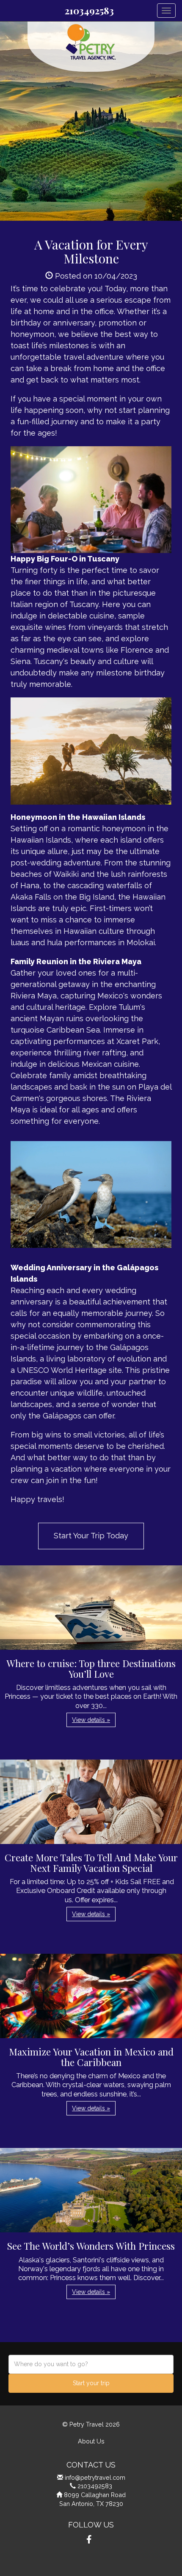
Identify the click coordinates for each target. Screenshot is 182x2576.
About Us (91, 2441)
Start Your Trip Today (91, 1536)
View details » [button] (91, 1720)
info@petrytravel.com (95, 2477)
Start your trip (91, 2383)
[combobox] (91, 2364)
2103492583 (89, 11)
